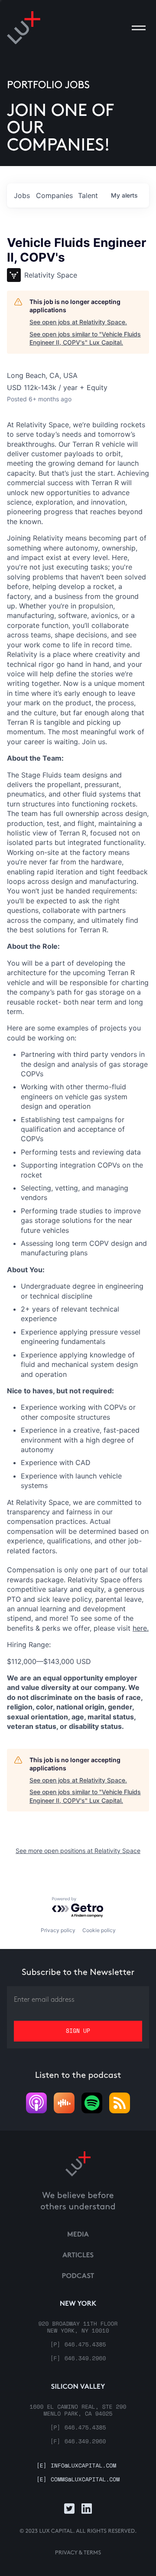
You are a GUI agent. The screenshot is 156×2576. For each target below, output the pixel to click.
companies (54, 195)
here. (141, 1628)
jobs (22, 195)
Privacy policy (58, 1930)
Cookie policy (99, 1930)
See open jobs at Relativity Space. (78, 322)
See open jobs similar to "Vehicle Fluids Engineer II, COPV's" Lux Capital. (85, 338)
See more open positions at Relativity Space (78, 1851)
